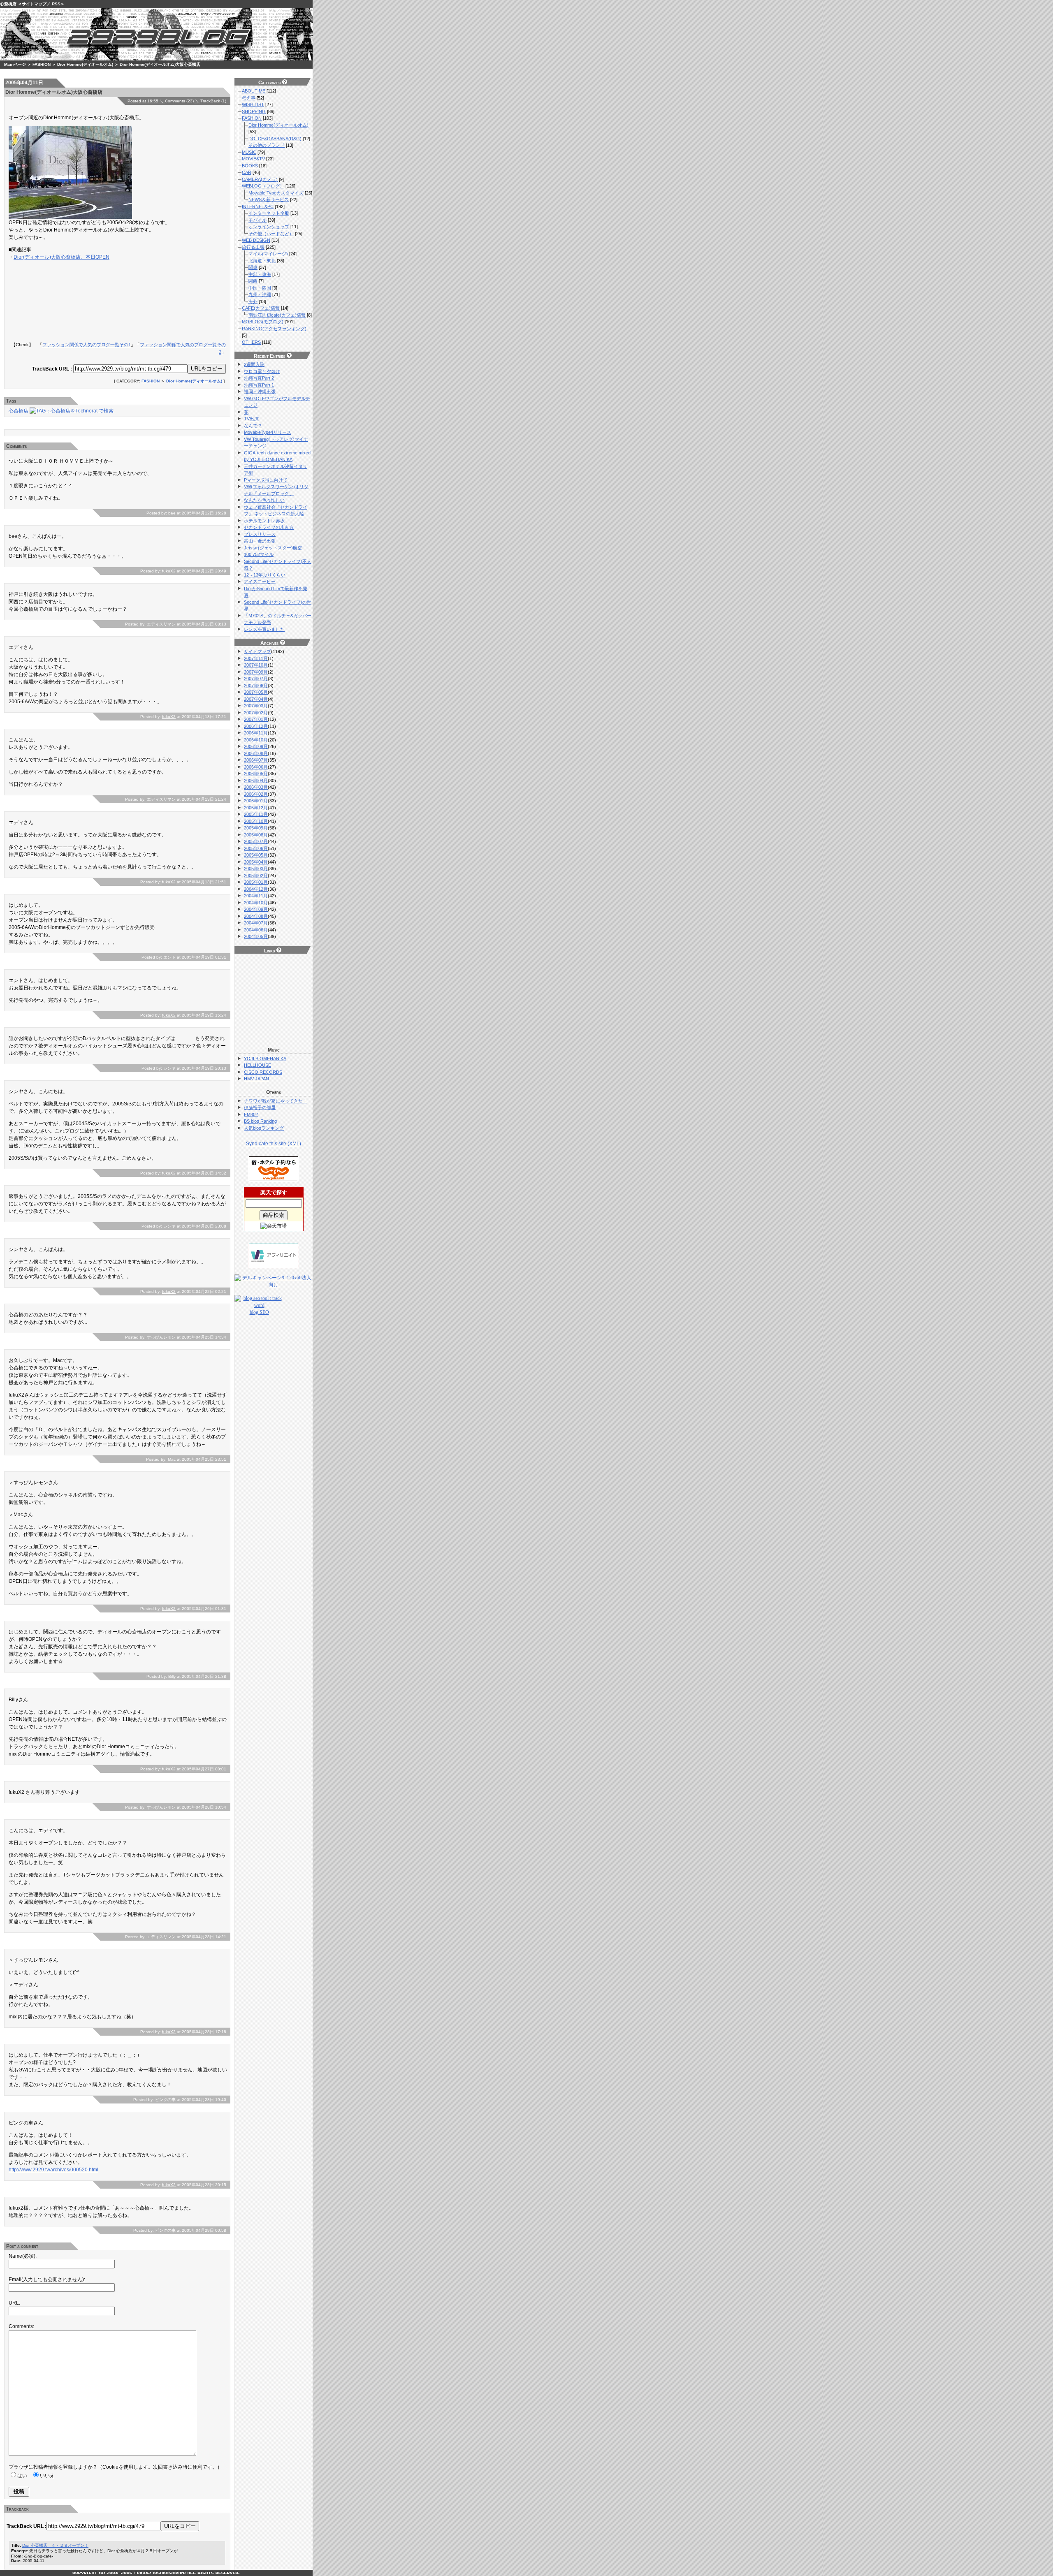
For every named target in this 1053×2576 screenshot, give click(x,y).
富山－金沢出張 (260, 541)
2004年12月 (256, 889)
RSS (56, 4)
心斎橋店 (8, 4)
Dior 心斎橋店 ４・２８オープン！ (55, 2545)
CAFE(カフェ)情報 (261, 308)
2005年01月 (256, 882)
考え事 (249, 98)
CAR (247, 172)
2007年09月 (256, 672)
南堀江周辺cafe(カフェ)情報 (277, 315)
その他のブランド (267, 145)
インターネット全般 (269, 213)
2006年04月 (256, 781)
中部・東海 (260, 274)
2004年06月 (256, 930)
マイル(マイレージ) (268, 254)
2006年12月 (256, 726)
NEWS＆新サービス (269, 199)
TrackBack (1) (213, 101)
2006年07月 (256, 760)
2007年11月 (256, 658)
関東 (253, 267)
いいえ (47, 2476)
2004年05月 (256, 936)
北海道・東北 (262, 261)
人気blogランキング (264, 1128)
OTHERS (251, 342)
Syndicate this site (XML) (274, 1144)
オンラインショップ (269, 227)
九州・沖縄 (260, 294)
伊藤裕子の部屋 (260, 1107)
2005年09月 (256, 828)
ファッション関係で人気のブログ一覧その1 (87, 345)
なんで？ (253, 426)
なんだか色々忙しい (264, 500)
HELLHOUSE (257, 1065)
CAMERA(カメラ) (260, 179)
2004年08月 (256, 916)
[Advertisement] (130, 288)
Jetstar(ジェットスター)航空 (273, 548)
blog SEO (259, 1312)
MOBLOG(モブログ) (263, 322)
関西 (253, 281)
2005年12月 (256, 808)
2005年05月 (256, 855)
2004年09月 (256, 909)
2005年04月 (256, 862)
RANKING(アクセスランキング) (274, 329)
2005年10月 (256, 821)
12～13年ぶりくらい (265, 575)
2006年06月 (256, 767)
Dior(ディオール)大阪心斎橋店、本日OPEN (61, 257)
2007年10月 (256, 665)
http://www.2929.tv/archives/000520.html (53, 2170)
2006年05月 (256, 774)
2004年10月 (256, 903)
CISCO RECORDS (263, 1072)
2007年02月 (256, 713)
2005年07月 (256, 841)
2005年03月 (256, 869)
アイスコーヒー (260, 581)
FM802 (251, 1114)
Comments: (21, 2326)
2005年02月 (256, 876)
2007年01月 (256, 719)
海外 (253, 301)
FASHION (42, 64)
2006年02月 (256, 794)
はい (22, 2476)
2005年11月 (256, 814)
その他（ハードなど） (271, 234)
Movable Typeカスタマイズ (276, 193)
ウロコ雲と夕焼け (262, 371)
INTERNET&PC (258, 206)
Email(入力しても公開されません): (47, 2279)
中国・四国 (260, 288)
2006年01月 (256, 801)
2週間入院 (254, 364)
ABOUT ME (254, 91)
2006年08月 (256, 753)
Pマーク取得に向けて (266, 480)
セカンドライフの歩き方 (269, 527)
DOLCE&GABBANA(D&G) (275, 139)
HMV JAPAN (256, 1079)
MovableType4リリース (268, 432)
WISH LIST (253, 104)
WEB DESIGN (256, 240)
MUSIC (249, 152)
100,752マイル (259, 554)
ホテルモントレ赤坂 (264, 521)
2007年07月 (256, 679)
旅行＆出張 (253, 247)
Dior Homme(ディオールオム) (85, 64)
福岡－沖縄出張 (260, 391)
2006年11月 (256, 733)
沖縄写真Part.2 (259, 378)
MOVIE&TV (253, 159)
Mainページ (15, 64)
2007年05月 (256, 692)
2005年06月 (256, 848)
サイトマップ (34, 4)
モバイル (257, 220)
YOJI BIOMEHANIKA (265, 1059)
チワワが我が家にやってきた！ (276, 1101)
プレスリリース (260, 534)
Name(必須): (23, 2256)
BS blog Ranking (260, 1121)
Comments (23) (179, 101)
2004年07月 (256, 923)
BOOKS (250, 166)
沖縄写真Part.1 (259, 385)
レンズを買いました (264, 629)
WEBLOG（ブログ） (263, 186)
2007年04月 (256, 699)
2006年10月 (256, 740)
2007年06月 (256, 686)
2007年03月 (256, 706)
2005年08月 (256, 835)
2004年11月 (256, 896)
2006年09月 (256, 746)
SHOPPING (254, 111)
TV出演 (251, 419)
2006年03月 (256, 787)
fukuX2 (169, 571)
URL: (14, 2303)
